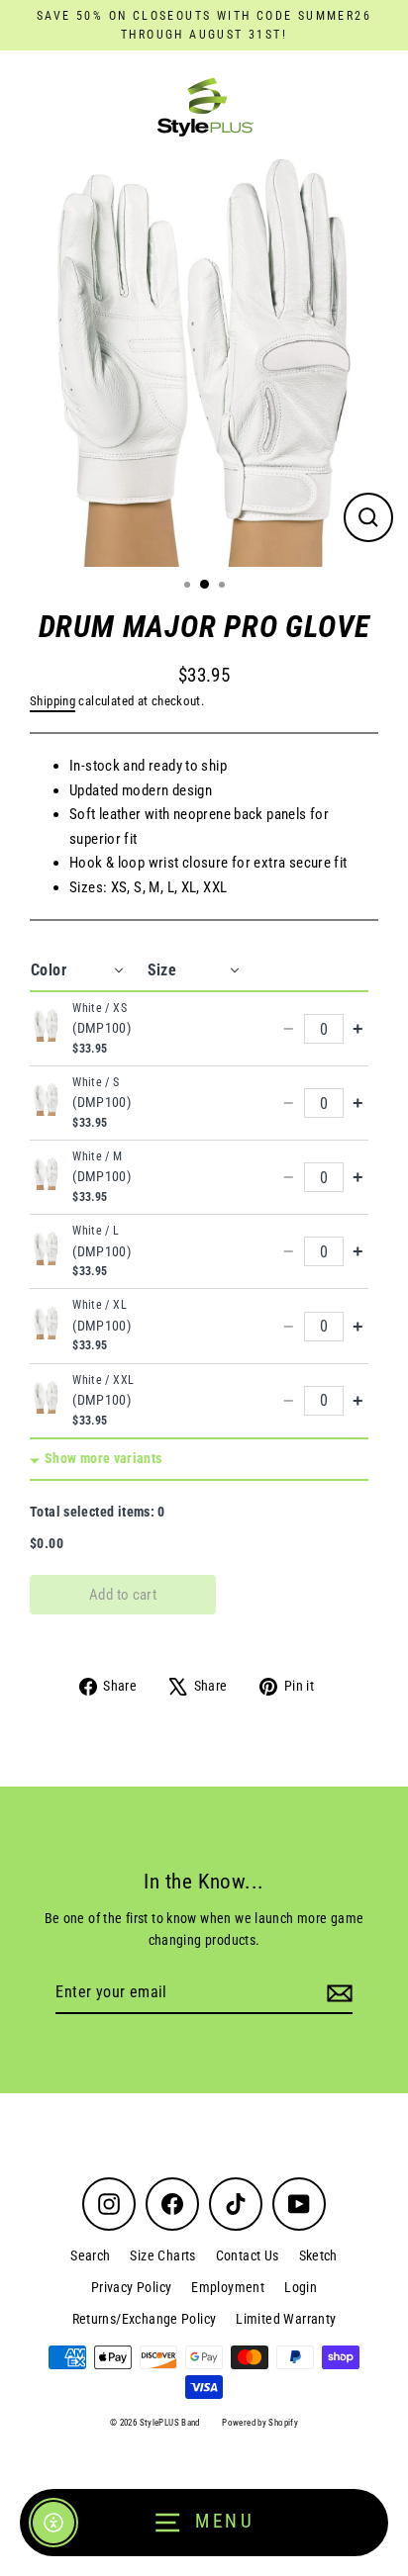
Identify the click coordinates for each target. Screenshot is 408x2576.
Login (301, 2287)
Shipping (52, 701)
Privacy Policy (131, 2287)
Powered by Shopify (260, 2423)
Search (90, 2255)
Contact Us (248, 2255)
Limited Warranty (286, 2319)
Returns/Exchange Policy (145, 2319)
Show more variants (103, 1459)
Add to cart (123, 1595)
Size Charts (162, 2255)
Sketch (318, 2255)
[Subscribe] (337, 1993)
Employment (228, 2287)
